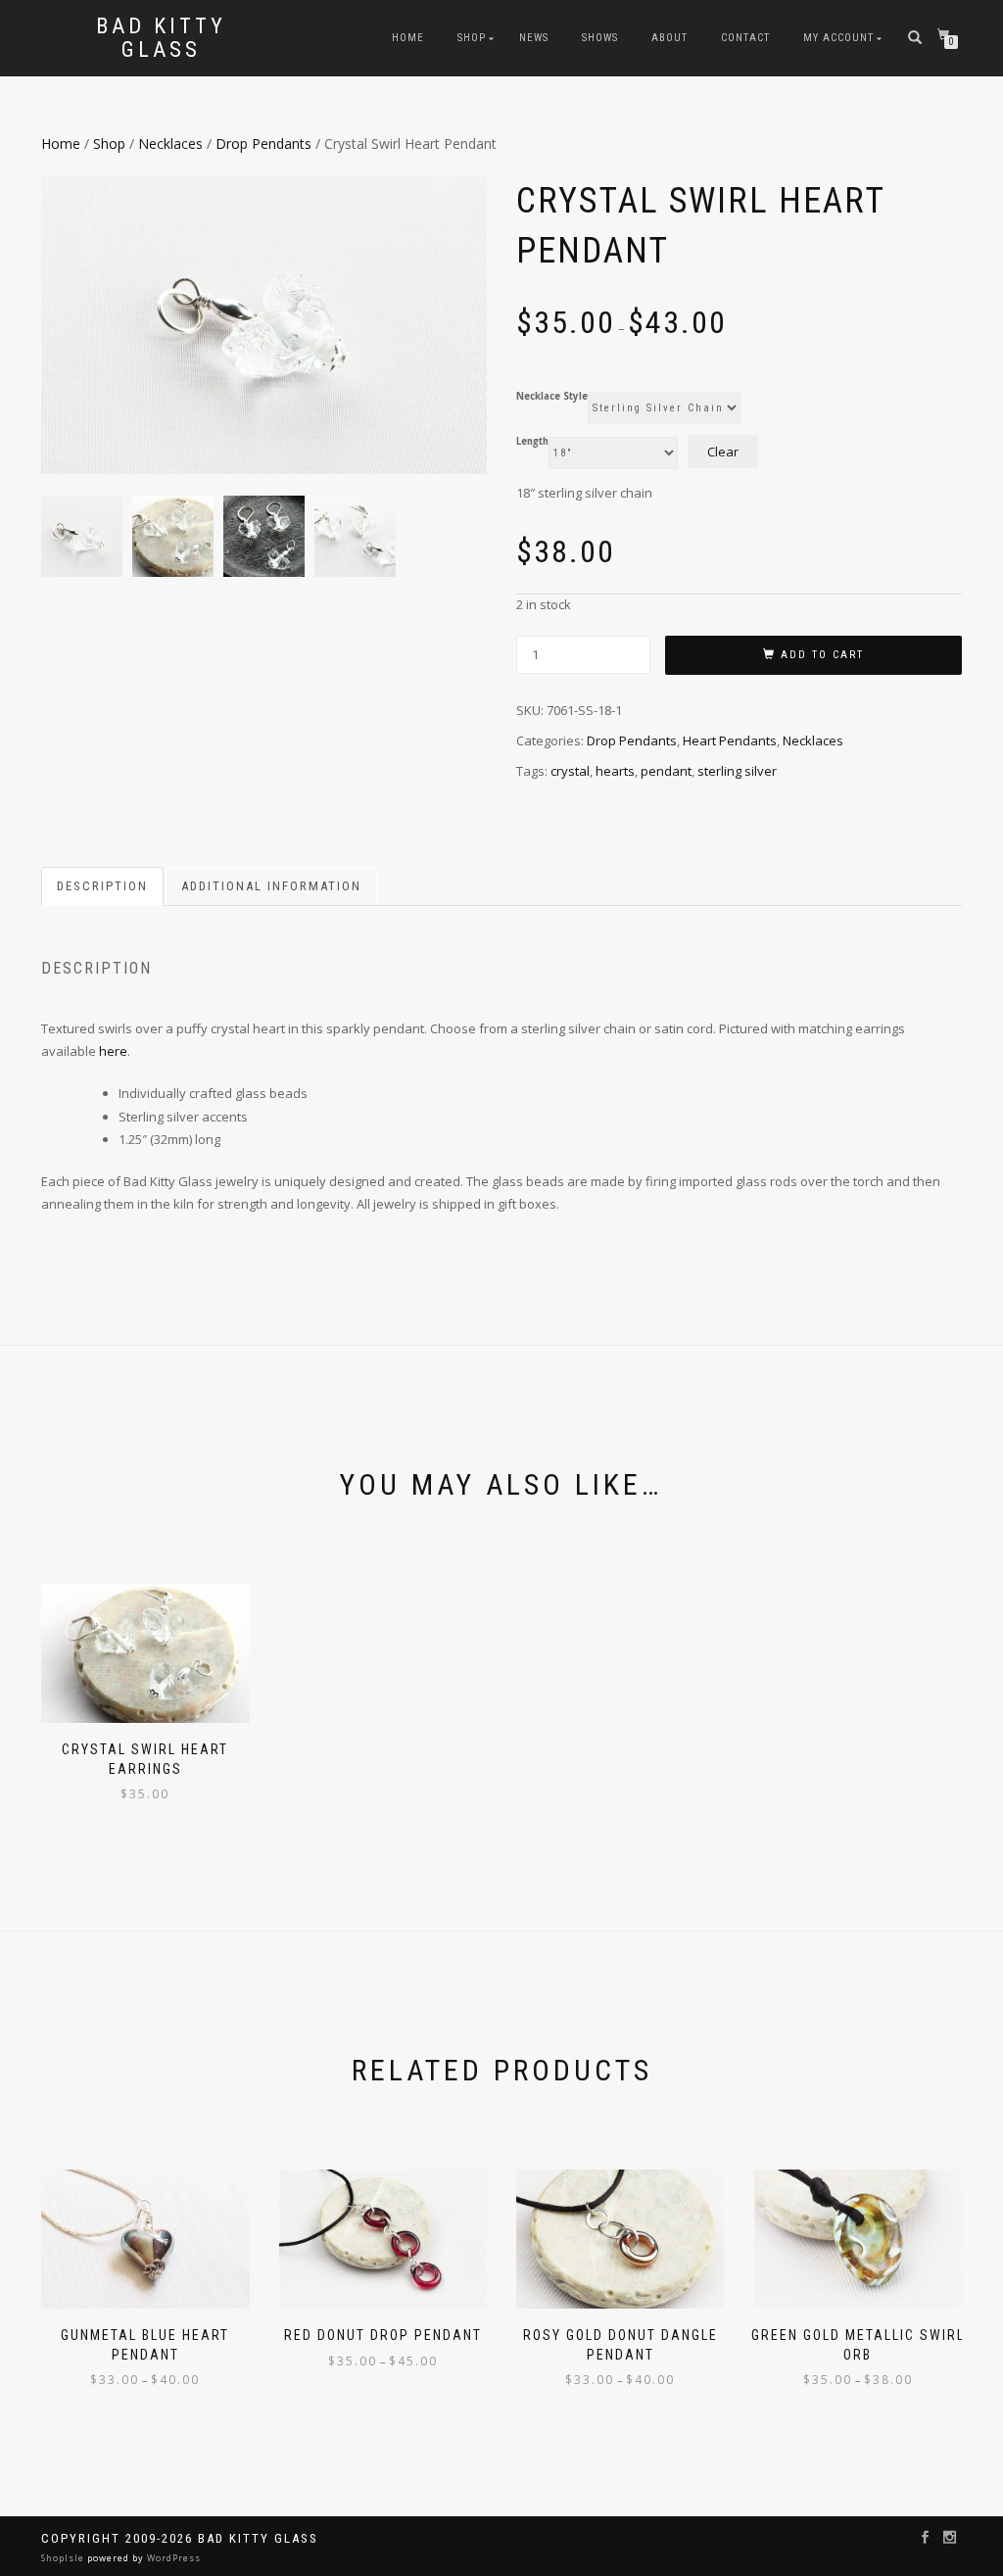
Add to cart (822, 655)
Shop (472, 38)
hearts (615, 771)
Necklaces (170, 143)
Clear (723, 452)
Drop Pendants (263, 143)
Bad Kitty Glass (161, 38)
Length (532, 442)
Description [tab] (102, 886)
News (534, 38)
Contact (745, 38)
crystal (570, 771)
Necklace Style (552, 397)
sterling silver (737, 771)
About (669, 38)
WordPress (172, 2558)
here (113, 1051)
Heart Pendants (730, 740)
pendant (666, 771)
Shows (600, 38)
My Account (838, 38)
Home (408, 38)
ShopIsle (64, 2558)
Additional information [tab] (271, 886)
